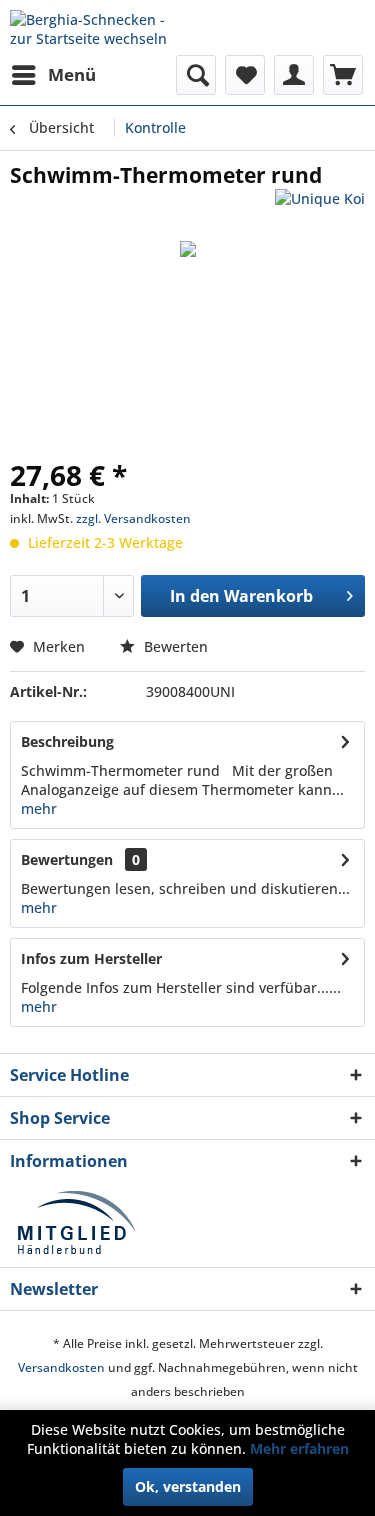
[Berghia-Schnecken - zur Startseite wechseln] (99, 27)
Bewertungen (67, 859)
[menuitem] (53, 75)
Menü (72, 74)
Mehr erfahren (299, 1448)
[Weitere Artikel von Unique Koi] (320, 206)
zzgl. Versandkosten (133, 518)
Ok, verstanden (188, 1486)
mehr (39, 808)
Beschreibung (67, 741)
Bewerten (174, 646)
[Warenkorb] (343, 75)
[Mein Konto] (294, 75)
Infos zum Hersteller (91, 958)
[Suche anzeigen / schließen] (196, 75)
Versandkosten (61, 1367)
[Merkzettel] (245, 75)
